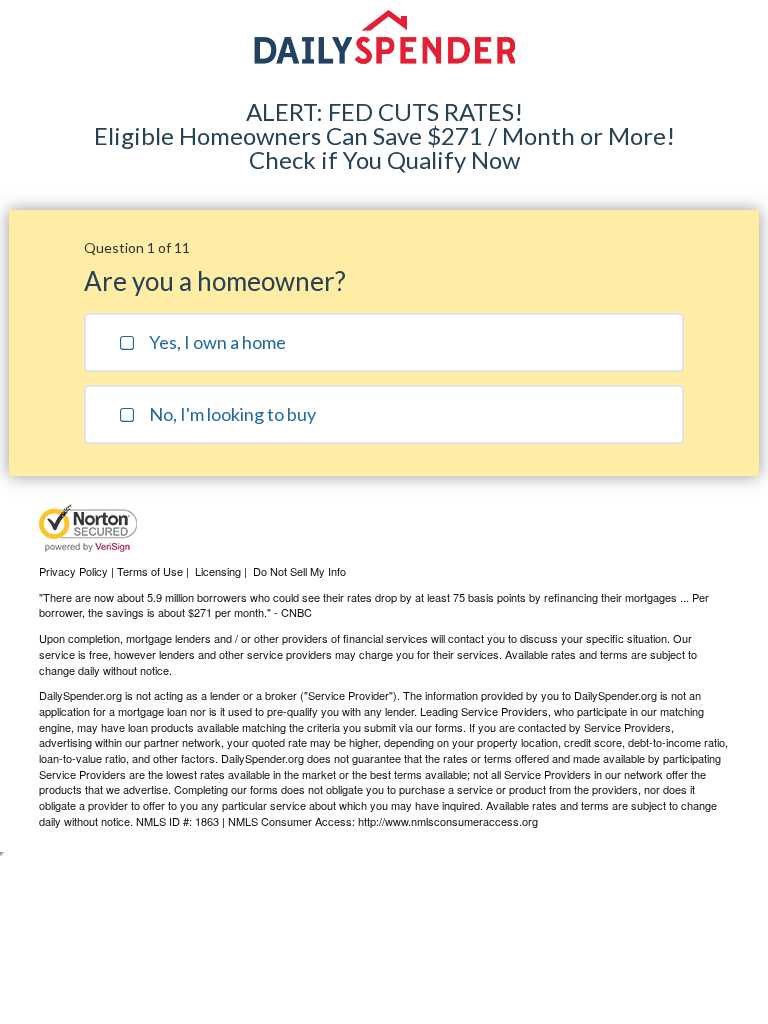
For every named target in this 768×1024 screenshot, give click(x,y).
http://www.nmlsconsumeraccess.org (448, 821)
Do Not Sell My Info (299, 571)
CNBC (296, 612)
